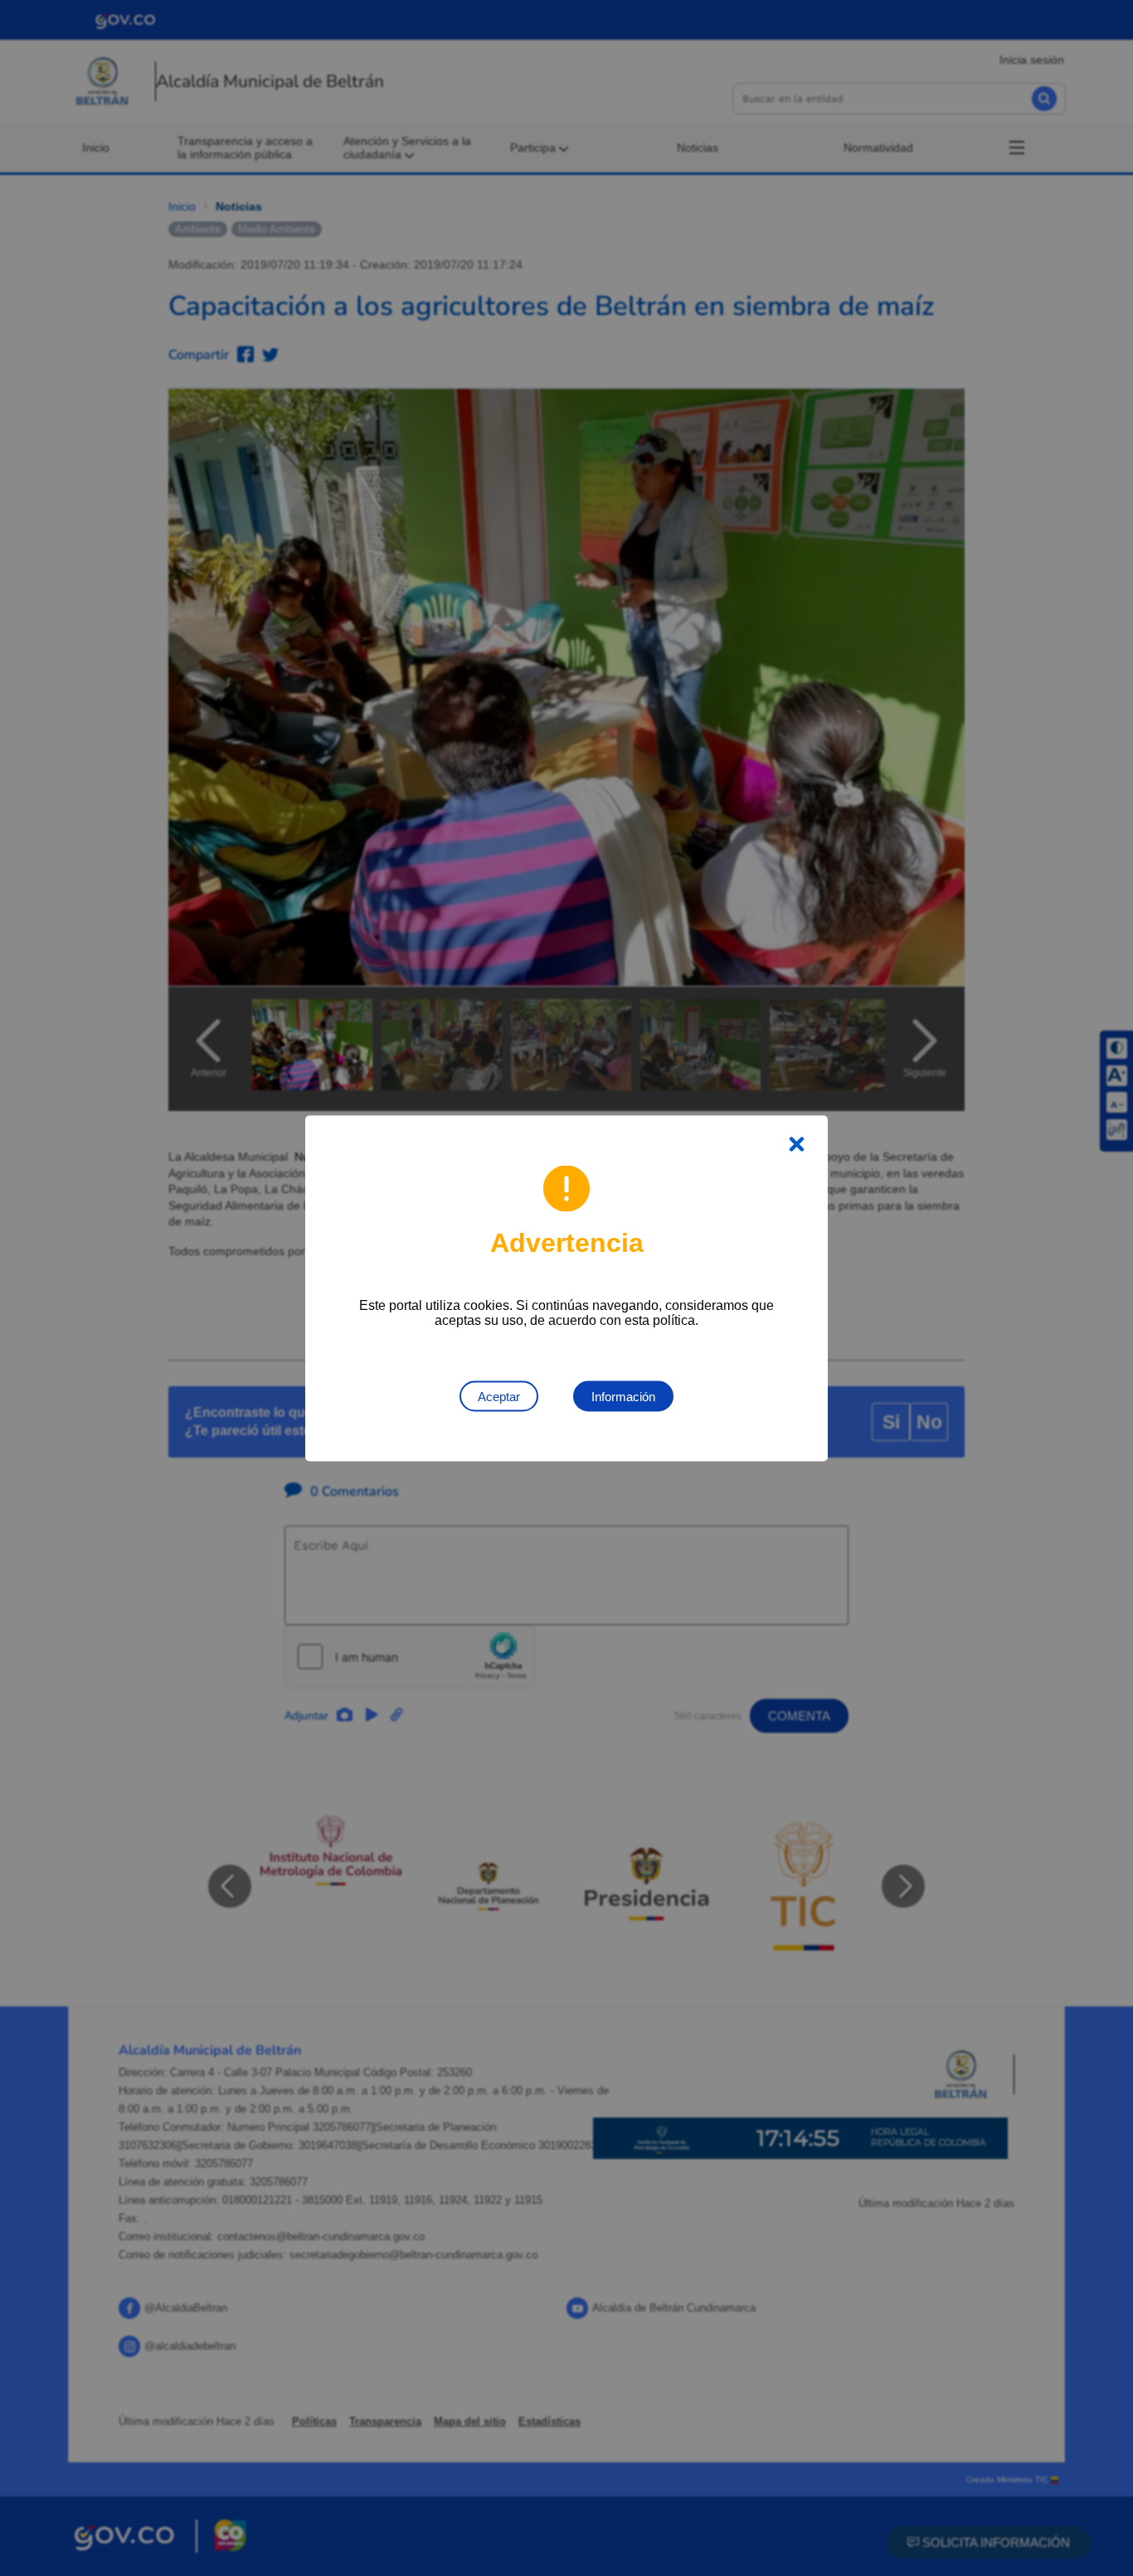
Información (623, 1396)
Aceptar (499, 1396)
